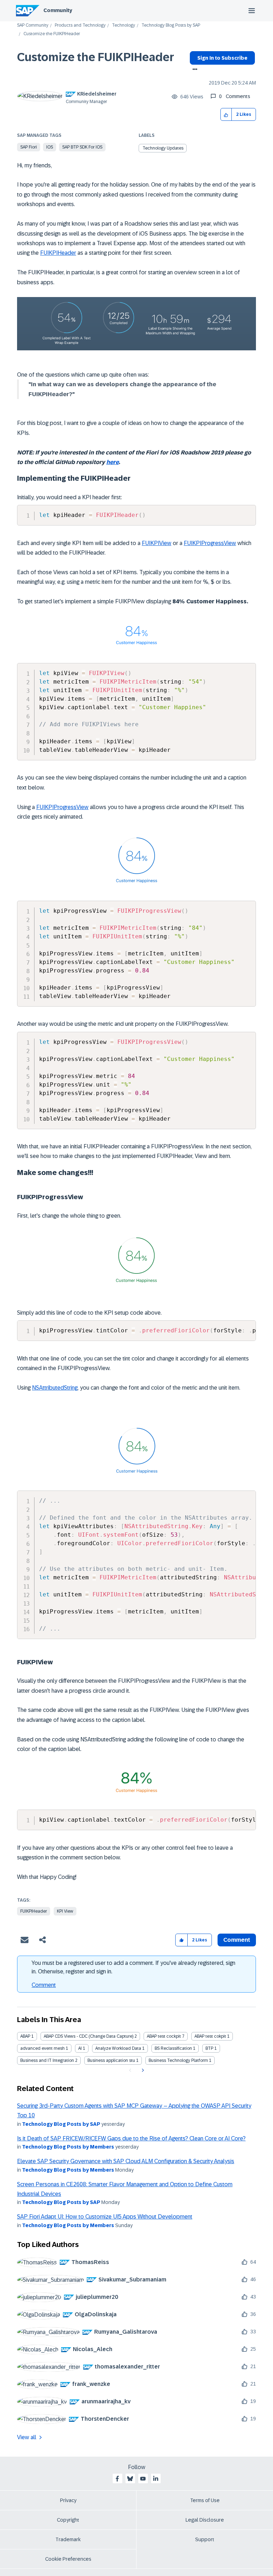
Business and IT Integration (47, 2060)
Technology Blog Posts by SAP (171, 25)
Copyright (68, 2520)
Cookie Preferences (68, 2559)
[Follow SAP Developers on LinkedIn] (156, 2479)
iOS (50, 147)
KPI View (65, 1911)
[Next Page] (142, 2070)
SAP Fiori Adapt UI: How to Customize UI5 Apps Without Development (105, 2217)
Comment (44, 1985)
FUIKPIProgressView (210, 543)
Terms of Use (205, 2500)
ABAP (25, 2036)
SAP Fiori (29, 147)
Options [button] (194, 70)
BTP (209, 2048)
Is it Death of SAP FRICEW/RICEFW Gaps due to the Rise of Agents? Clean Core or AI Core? (131, 2138)
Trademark (68, 2539)
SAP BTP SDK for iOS (82, 147)
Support (205, 2539)
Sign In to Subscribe (222, 58)
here (113, 462)
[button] (226, 115)
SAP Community (33, 25)
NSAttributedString (55, 1388)
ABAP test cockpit (164, 2036)
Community (58, 10)
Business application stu (111, 2060)
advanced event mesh (42, 2048)
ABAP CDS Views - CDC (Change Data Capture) (89, 2036)
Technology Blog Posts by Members (68, 2147)
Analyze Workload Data (118, 2048)
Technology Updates (163, 148)
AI (80, 2048)
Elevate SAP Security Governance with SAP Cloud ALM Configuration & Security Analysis (126, 2161)
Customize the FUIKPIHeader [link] (52, 34)
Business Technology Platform (178, 2060)
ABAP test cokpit (210, 2036)
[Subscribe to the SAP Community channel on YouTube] (143, 2479)
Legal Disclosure (205, 2520)
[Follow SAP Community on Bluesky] (130, 2479)
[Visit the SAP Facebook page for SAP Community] (117, 2479)
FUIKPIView (157, 543)
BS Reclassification (173, 2048)
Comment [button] (237, 1940)
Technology (124, 25)
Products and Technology (80, 25)
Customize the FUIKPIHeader (96, 57)
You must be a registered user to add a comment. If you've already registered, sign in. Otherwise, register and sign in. (133, 1967)
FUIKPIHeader (58, 253)
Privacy (68, 2500)
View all (27, 2437)
